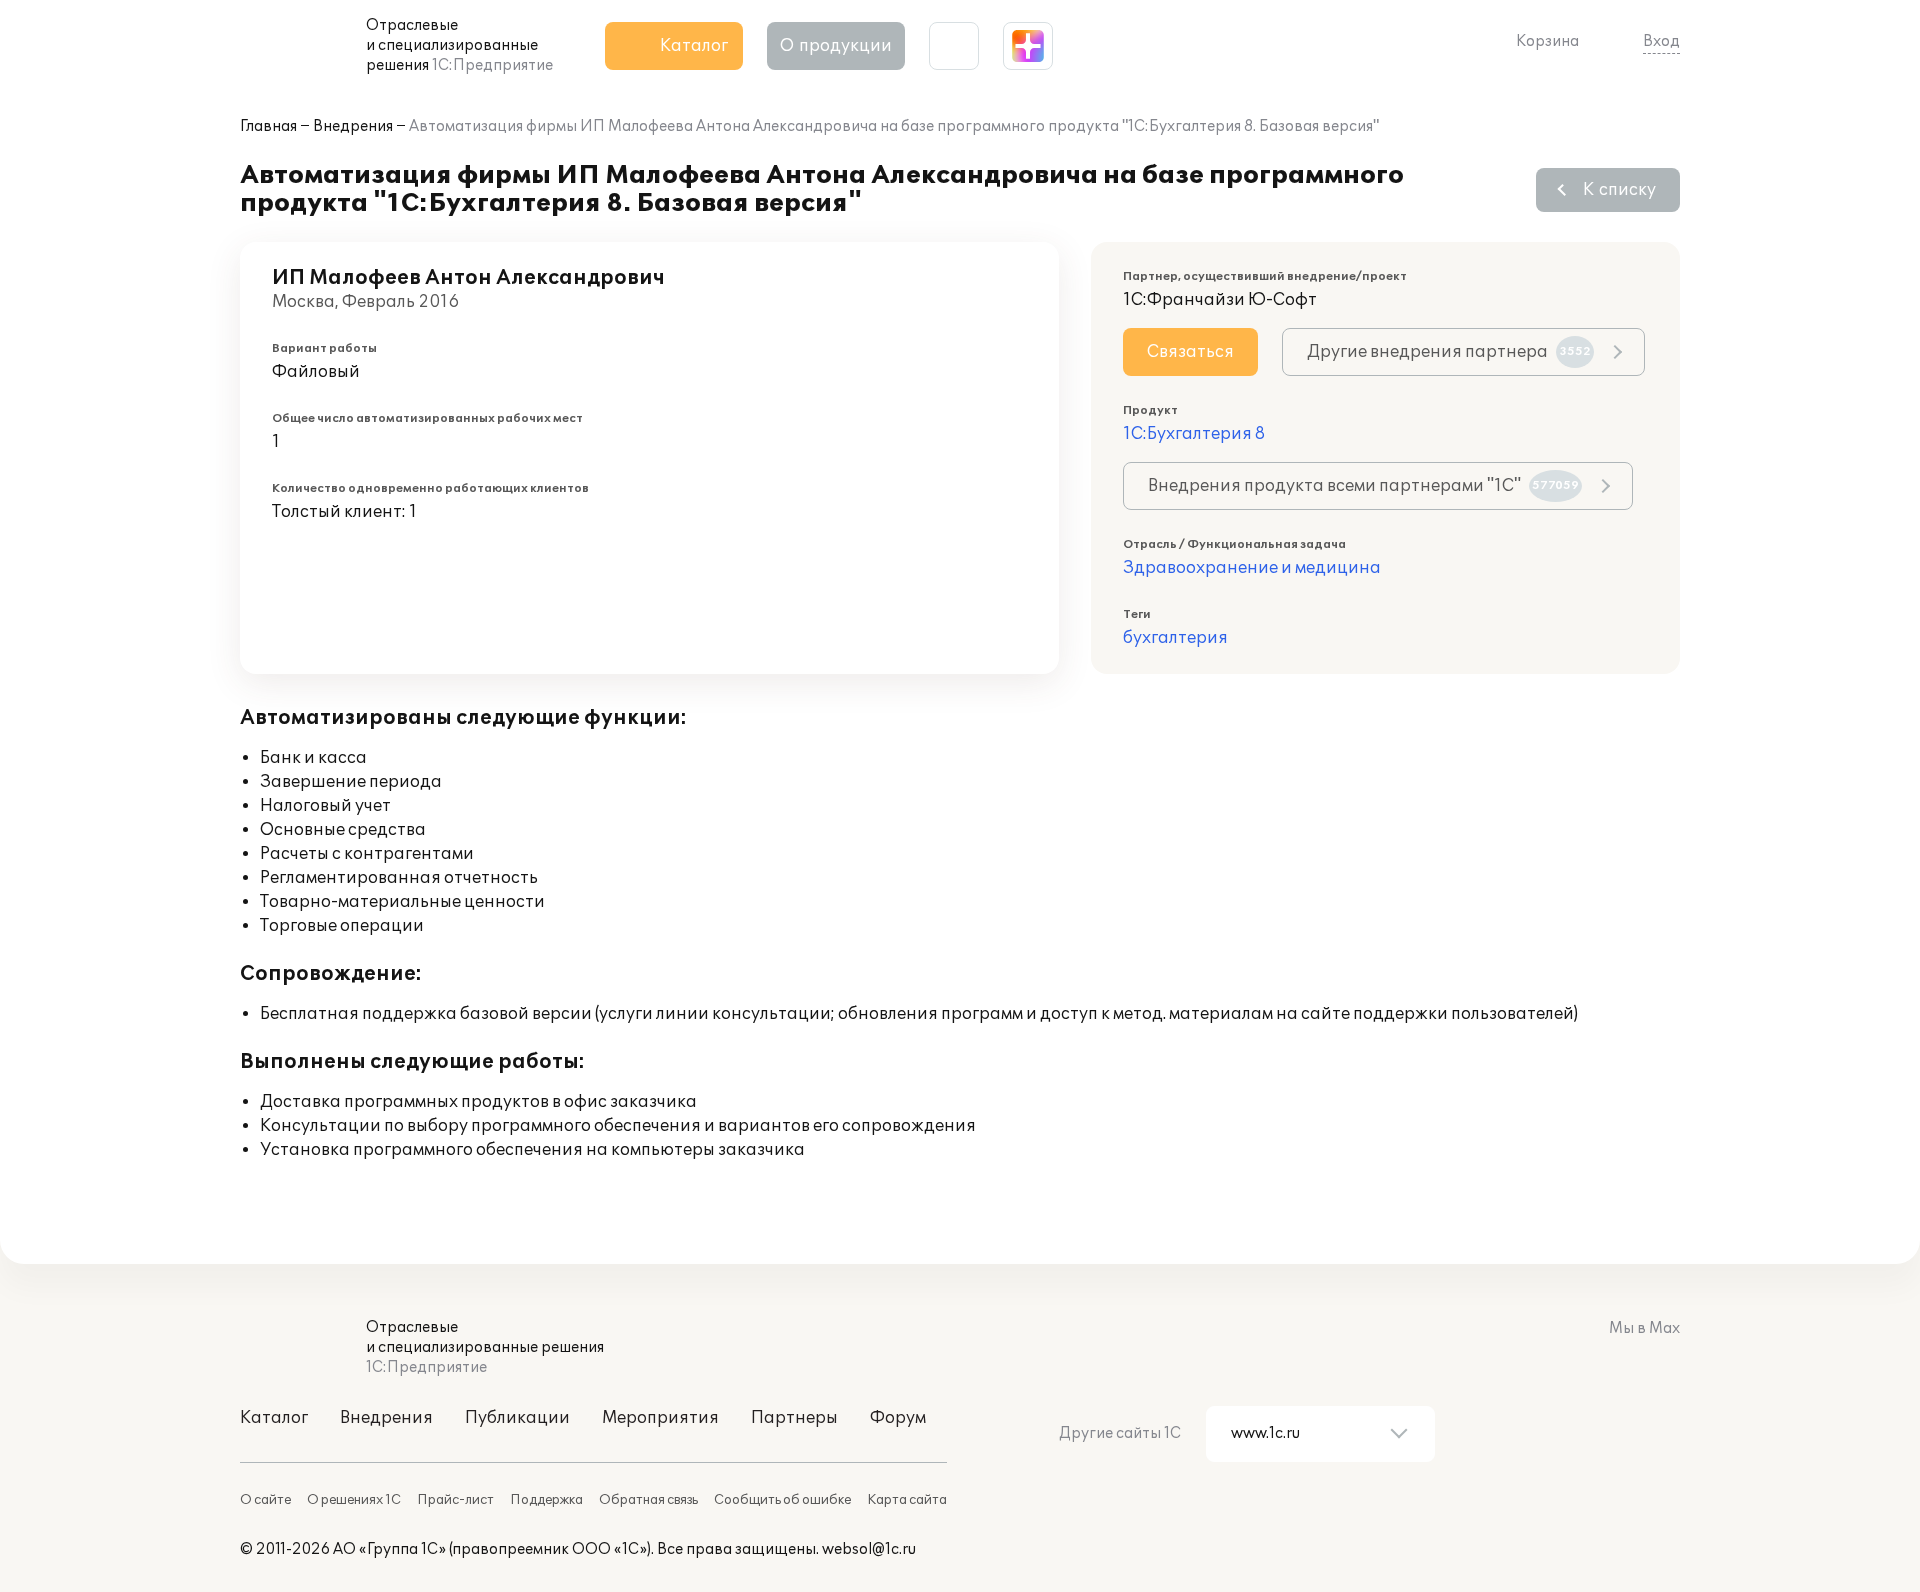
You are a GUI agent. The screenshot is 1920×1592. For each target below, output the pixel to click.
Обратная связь (648, 1500)
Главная (268, 126)
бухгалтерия (1175, 638)
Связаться (1190, 352)
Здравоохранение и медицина (1252, 568)
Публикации (517, 1418)
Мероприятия (660, 1418)
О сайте (265, 1500)
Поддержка (546, 1500)
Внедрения (353, 126)
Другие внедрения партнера (1449, 352)
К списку (1619, 190)
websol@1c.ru (869, 1549)
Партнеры (794, 1418)
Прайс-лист (455, 1500)
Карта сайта (907, 1500)
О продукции (836, 46)
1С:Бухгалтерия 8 (1194, 434)
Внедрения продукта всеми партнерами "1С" (1363, 486)
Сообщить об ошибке (782, 1500)
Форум (898, 1418)
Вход (1661, 41)
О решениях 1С (354, 1500)
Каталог (274, 1418)
